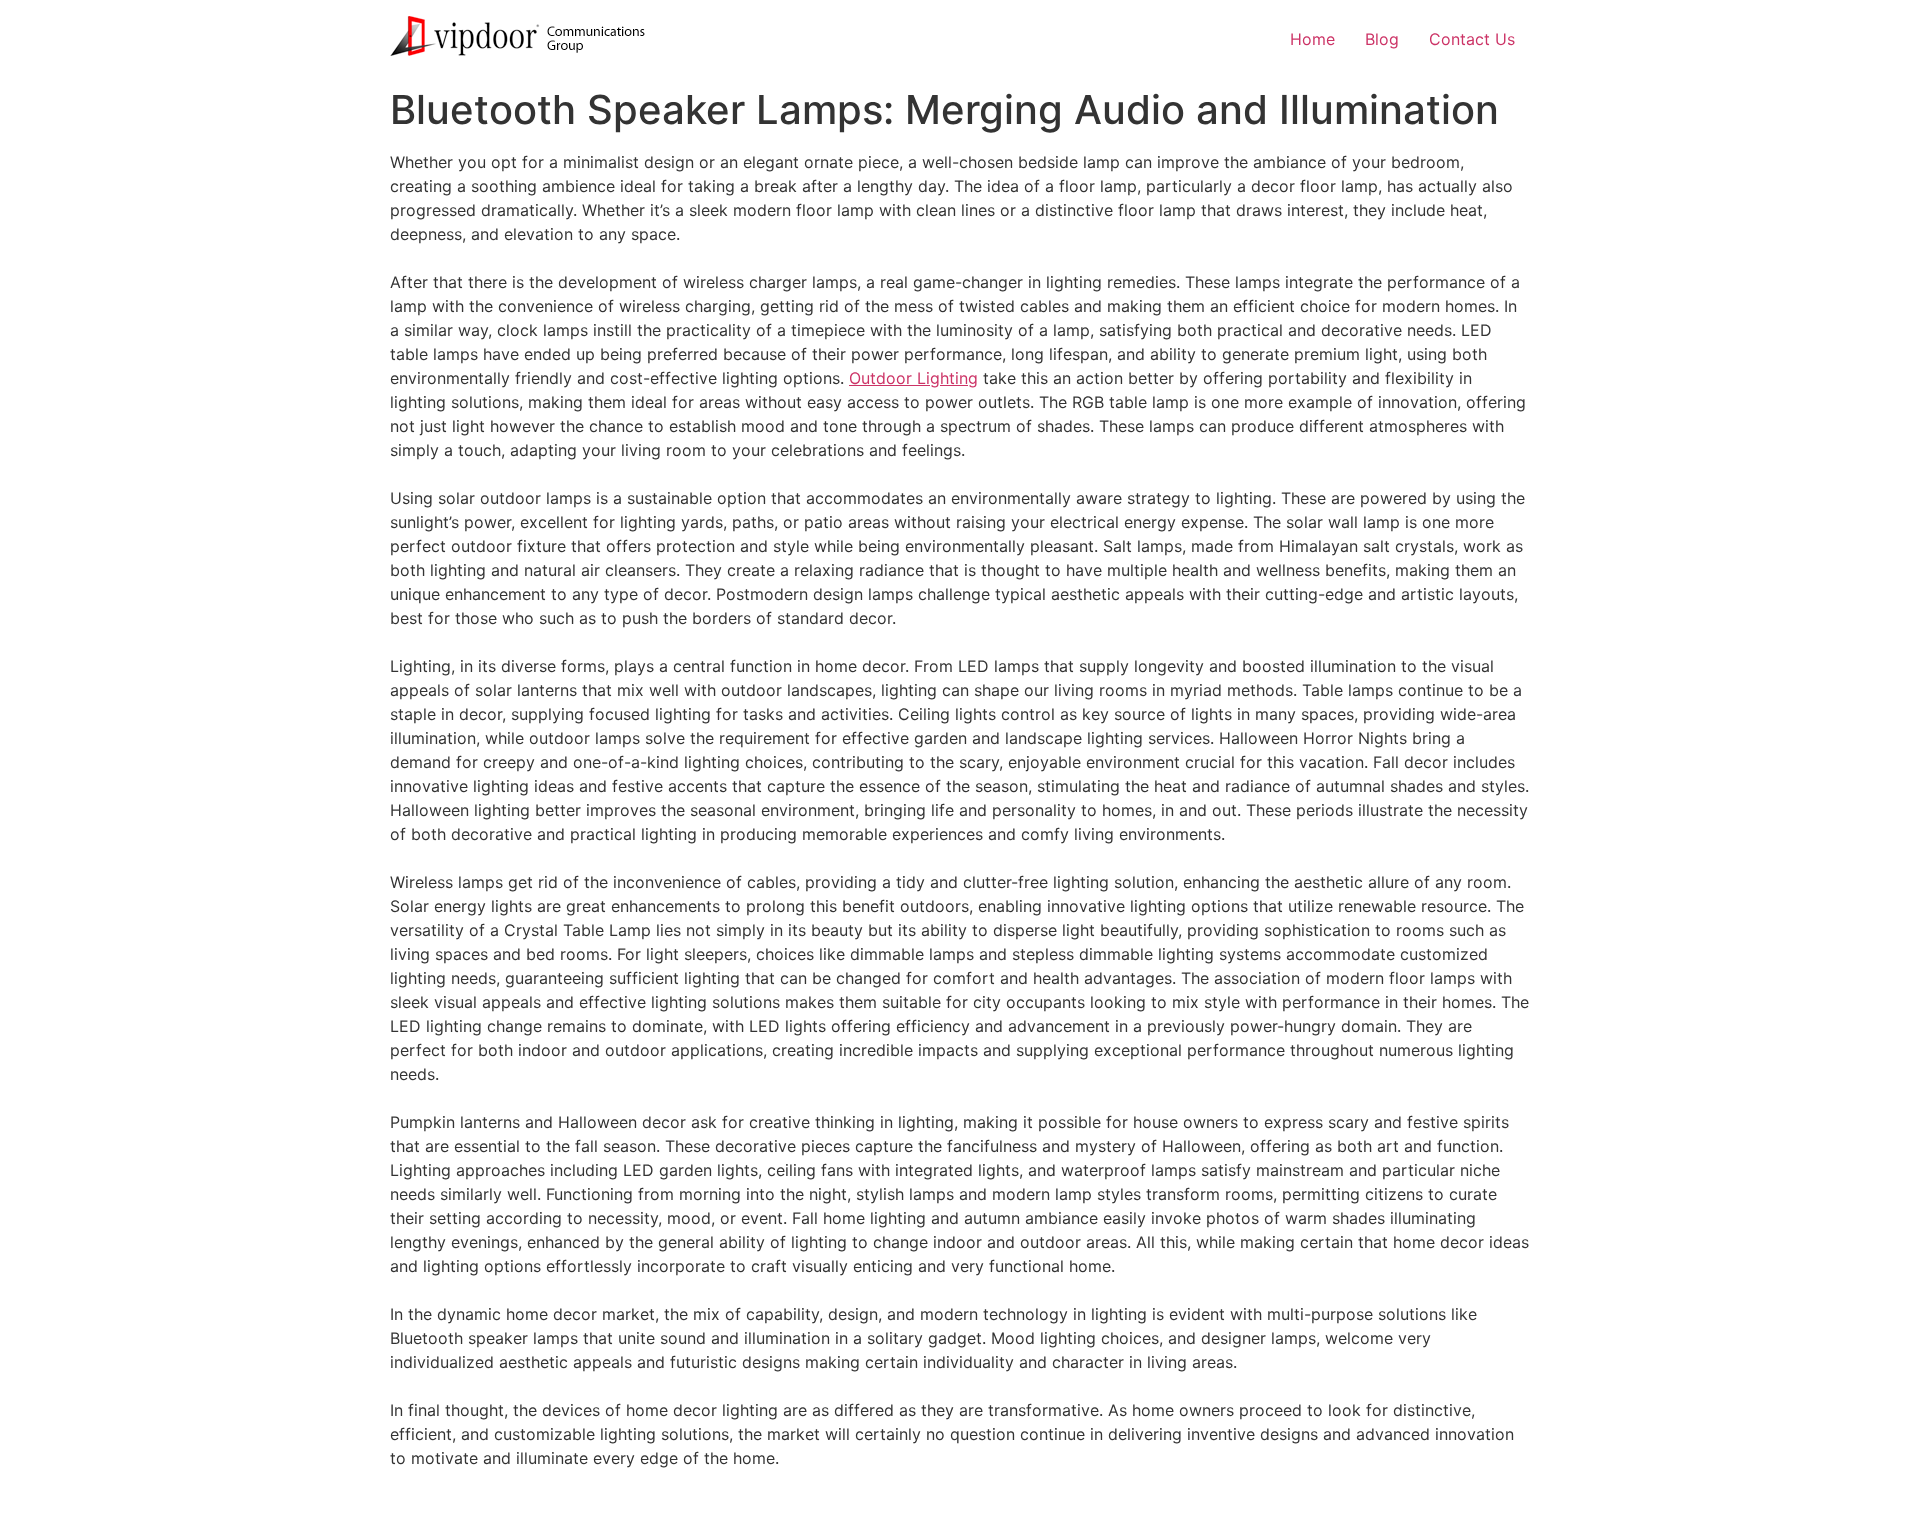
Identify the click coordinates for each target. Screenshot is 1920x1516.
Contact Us (1472, 39)
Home (1312, 39)
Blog (1382, 39)
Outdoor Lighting (913, 378)
